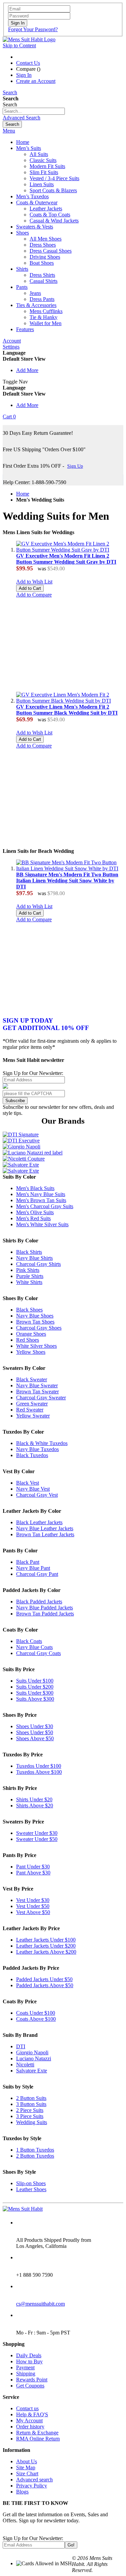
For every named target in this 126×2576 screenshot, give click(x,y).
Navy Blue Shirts (34, 1258)
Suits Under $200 (35, 1687)
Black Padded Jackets (39, 1602)
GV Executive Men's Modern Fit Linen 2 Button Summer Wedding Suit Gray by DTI (66, 559)
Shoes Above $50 (35, 1738)
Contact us (27, 2408)
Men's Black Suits (35, 1188)
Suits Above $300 (35, 1699)
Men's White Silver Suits (42, 1224)
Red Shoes (28, 1340)
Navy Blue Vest (33, 1489)
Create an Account (36, 81)
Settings (11, 347)
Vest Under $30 (33, 1900)
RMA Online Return (38, 2439)
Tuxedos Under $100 (39, 1766)
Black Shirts (29, 1252)
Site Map (26, 2467)
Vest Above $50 (33, 1912)
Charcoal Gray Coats (38, 1653)
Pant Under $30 (33, 1867)
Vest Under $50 (33, 1906)
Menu (9, 131)
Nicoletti (25, 2065)
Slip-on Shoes (31, 2183)
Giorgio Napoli (32, 2052)
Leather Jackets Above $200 (46, 1952)
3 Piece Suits (30, 2116)
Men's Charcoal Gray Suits (45, 1206)
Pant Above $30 (33, 1873)
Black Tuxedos (32, 1455)
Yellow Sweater (33, 1416)
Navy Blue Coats (34, 1647)
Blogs (22, 2492)
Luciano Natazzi (34, 2058)
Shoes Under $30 (35, 1726)
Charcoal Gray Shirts (38, 1264)
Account (12, 341)
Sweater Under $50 (37, 1839)
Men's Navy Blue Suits (41, 1194)
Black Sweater (32, 1379)
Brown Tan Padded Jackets (45, 1614)
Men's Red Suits (33, 1218)
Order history (30, 2427)
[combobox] (34, 111)
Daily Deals (29, 2355)
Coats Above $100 (36, 2019)
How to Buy (29, 2361)
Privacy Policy (32, 2486)
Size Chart (27, 2474)
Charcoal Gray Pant (37, 1574)
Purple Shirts (30, 1276)
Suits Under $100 (35, 1681)
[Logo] (23, 2209)
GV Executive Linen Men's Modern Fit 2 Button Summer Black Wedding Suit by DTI (67, 710)
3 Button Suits (31, 2104)
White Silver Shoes (36, 1346)
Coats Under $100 (36, 2013)
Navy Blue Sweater (37, 1385)
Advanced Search (22, 118)
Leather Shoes (31, 2189)
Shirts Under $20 (34, 1799)
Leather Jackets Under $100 (46, 1940)
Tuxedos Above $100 (39, 1772)
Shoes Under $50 (35, 1732)
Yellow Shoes (31, 1352)
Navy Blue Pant (33, 1568)
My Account (29, 2420)
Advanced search (34, 2480)
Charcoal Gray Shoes (39, 1328)
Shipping (26, 2374)
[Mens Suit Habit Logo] (29, 39)
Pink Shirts (28, 1270)
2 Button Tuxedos (35, 2156)
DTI (21, 2046)
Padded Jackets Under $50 (44, 1979)
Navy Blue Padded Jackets (45, 1608)
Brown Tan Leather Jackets (45, 1534)
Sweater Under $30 (37, 1833)
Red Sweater (30, 1410)
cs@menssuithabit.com (40, 2304)
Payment (25, 2367)
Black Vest (28, 1483)
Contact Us (28, 63)
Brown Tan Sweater (37, 1392)
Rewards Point (32, 2380)
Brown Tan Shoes (35, 1322)
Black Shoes (29, 1310)
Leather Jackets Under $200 (46, 1946)
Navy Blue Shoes (35, 1316)
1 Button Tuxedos (35, 2150)
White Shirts (29, 1282)
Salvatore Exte (32, 2071)
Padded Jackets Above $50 (45, 1985)
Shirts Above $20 (35, 1806)
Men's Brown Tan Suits (41, 1200)
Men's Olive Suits (35, 1212)
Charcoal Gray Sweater (41, 1398)
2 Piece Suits (30, 2110)
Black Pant (28, 1562)
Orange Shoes (31, 1334)
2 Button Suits (31, 2098)
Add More (27, 370)
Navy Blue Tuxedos (37, 1449)
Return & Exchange (37, 2433)
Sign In (24, 75)
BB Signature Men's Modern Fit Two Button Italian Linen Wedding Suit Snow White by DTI (67, 881)
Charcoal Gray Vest (37, 1495)
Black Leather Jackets (39, 1522)
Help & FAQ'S (32, 2414)
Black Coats (29, 1641)
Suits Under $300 (35, 1693)
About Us (27, 2461)
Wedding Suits (32, 2122)
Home (23, 494)
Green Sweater (32, 1404)
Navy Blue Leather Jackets (45, 1528)
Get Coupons (30, 2386)
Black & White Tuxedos (42, 1443)
